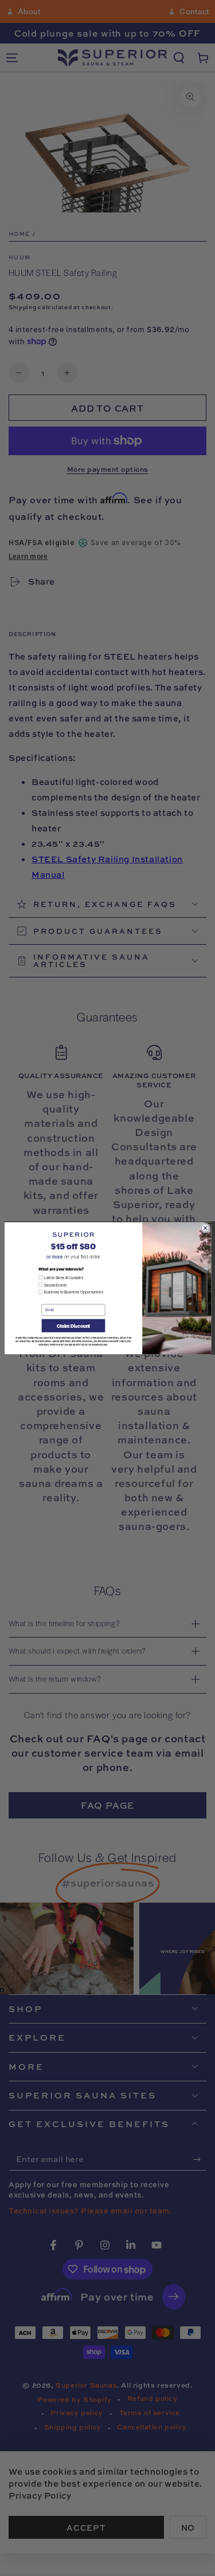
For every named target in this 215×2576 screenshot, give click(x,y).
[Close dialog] (205, 1228)
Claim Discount (73, 1326)
